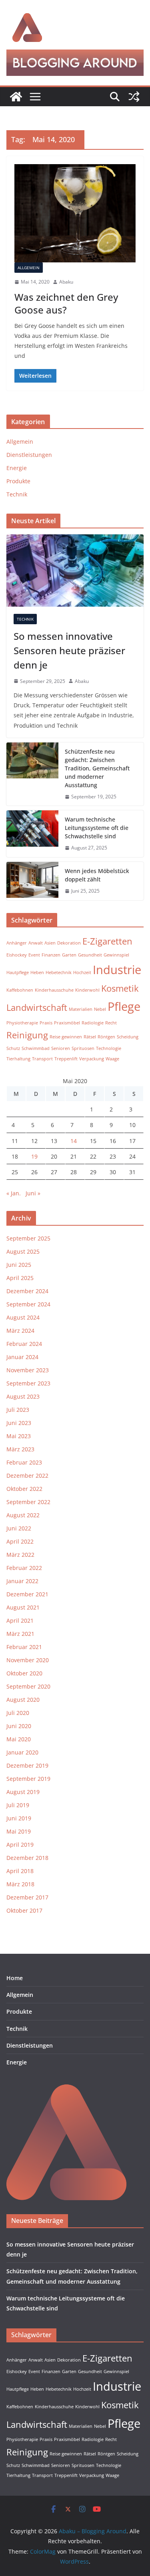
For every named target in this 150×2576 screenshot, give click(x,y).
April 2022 (20, 1541)
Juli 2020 (18, 1713)
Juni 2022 (19, 1528)
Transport (42, 1059)
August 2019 (23, 1792)
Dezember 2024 (27, 1291)
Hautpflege (18, 972)
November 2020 (28, 1660)
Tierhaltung (18, 1059)
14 (74, 1141)
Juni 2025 (19, 1265)
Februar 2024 (24, 1344)
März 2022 (20, 1555)
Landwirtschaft (37, 1007)
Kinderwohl (87, 990)
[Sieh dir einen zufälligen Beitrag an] (134, 97)
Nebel (100, 1009)
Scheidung (128, 1037)
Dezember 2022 (27, 1476)
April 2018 (20, 1871)
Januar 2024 (22, 1357)
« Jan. (14, 1193)
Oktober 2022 (24, 1489)
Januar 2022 (22, 1581)
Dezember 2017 (27, 1897)
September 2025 (28, 1238)
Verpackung (92, 1059)
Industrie (117, 970)
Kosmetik (120, 988)
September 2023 (28, 1383)
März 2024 (20, 1331)
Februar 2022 (24, 1568)
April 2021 (20, 1620)
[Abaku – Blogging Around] (16, 97)
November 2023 (28, 1370)
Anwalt (36, 943)
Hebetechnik (59, 972)
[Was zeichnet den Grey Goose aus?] (75, 213)
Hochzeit (82, 972)
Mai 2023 (19, 1436)
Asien (50, 943)
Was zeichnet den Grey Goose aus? (66, 303)
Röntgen (106, 1037)
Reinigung (27, 1035)
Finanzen (51, 955)
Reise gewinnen (66, 1037)
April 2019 (20, 1845)
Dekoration (69, 943)
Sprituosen (83, 1048)
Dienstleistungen (29, 455)
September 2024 (28, 1304)
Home (15, 1978)
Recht (111, 1023)
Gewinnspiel (116, 955)
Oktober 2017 (24, 1910)
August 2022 (23, 1515)
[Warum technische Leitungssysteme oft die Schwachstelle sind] (32, 834)
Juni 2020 (19, 1726)
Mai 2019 (19, 1831)
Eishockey (17, 955)
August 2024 (23, 1317)
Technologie (109, 1048)
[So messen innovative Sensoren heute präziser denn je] (75, 570)
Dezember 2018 (27, 1858)
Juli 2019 (18, 1805)
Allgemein (29, 268)
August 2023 (23, 1396)
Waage (112, 1059)
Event (34, 955)
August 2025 (23, 1251)
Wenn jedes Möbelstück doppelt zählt (97, 875)
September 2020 (28, 1686)
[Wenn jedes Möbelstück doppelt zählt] (32, 881)
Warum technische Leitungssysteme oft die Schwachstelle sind (97, 828)
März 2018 (20, 1884)
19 (34, 1156)
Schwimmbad (36, 1048)
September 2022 (28, 1502)
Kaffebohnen (20, 990)
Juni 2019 (19, 1818)
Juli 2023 (18, 1410)
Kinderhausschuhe (54, 990)
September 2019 (28, 1779)
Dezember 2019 (27, 1765)
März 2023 (20, 1449)
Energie (17, 468)
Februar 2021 (24, 1647)
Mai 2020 (19, 1739)
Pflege (124, 1006)
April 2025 (20, 1278)
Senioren (61, 1048)
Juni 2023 (19, 1423)
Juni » (33, 1193)
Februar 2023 (24, 1462)
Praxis (46, 1023)
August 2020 (23, 1700)
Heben (37, 972)
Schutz (13, 1048)
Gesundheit (90, 955)
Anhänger (17, 943)
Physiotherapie (22, 1023)
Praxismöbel (67, 1023)
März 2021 (20, 1634)
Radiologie (93, 1023)
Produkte (18, 481)
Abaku (66, 282)
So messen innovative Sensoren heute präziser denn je (69, 650)
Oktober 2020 (24, 1673)
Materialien (81, 1009)
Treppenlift (66, 1059)
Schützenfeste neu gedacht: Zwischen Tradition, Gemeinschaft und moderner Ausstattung (97, 768)
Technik (17, 494)
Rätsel (90, 1037)
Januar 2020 (22, 1752)
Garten (69, 955)
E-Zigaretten (107, 941)
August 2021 (23, 1607)
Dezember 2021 (27, 1594)
